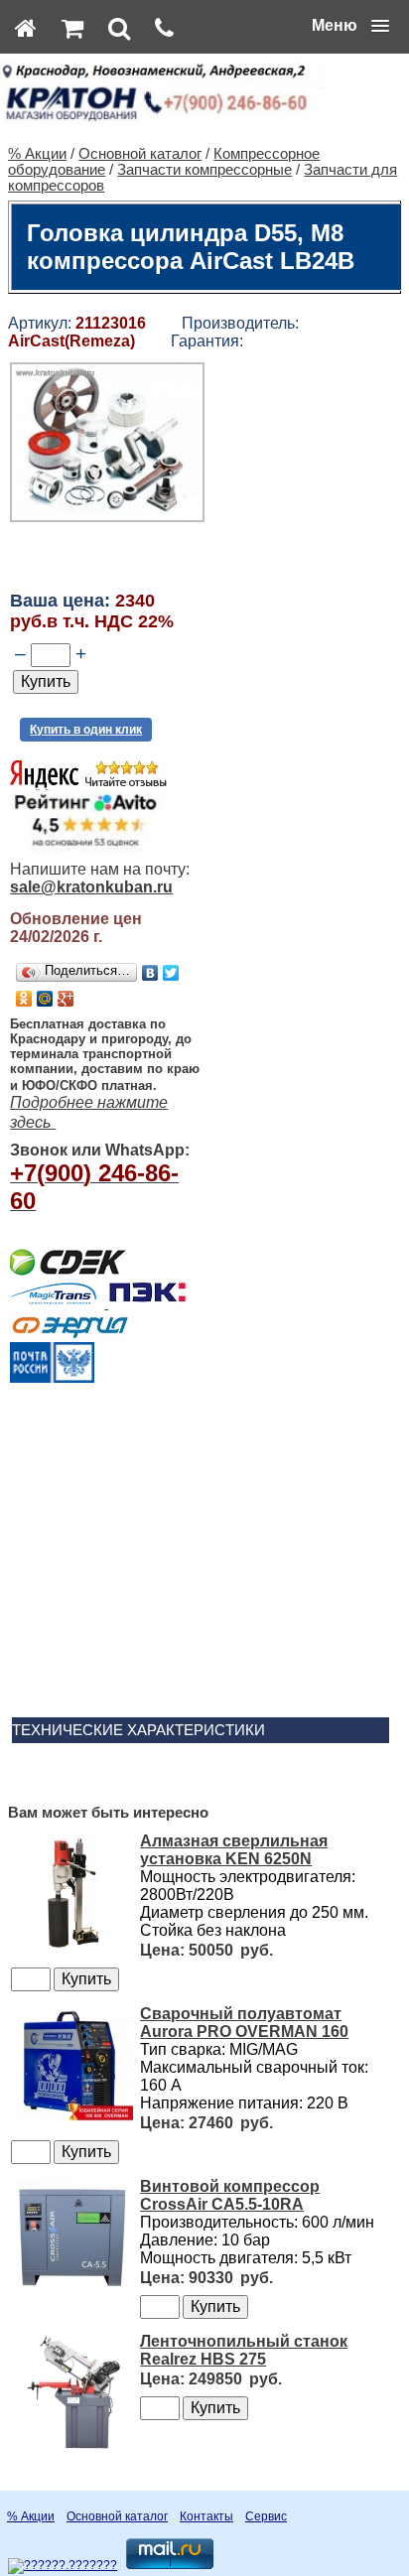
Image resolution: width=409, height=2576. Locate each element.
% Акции (37, 154)
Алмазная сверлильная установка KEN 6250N (234, 1850)
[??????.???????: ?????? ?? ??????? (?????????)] (63, 2566)
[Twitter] (171, 973)
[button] (350, 26)
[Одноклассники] (24, 999)
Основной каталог (140, 154)
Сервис (266, 2516)
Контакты (206, 2516)
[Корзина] (72, 28)
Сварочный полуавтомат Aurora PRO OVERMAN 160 (244, 2023)
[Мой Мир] (45, 999)
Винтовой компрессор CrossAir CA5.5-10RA (230, 2195)
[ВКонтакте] (150, 973)
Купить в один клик (86, 730)
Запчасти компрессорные (204, 170)
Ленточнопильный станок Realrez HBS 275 (244, 2350)
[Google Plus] (66, 999)
